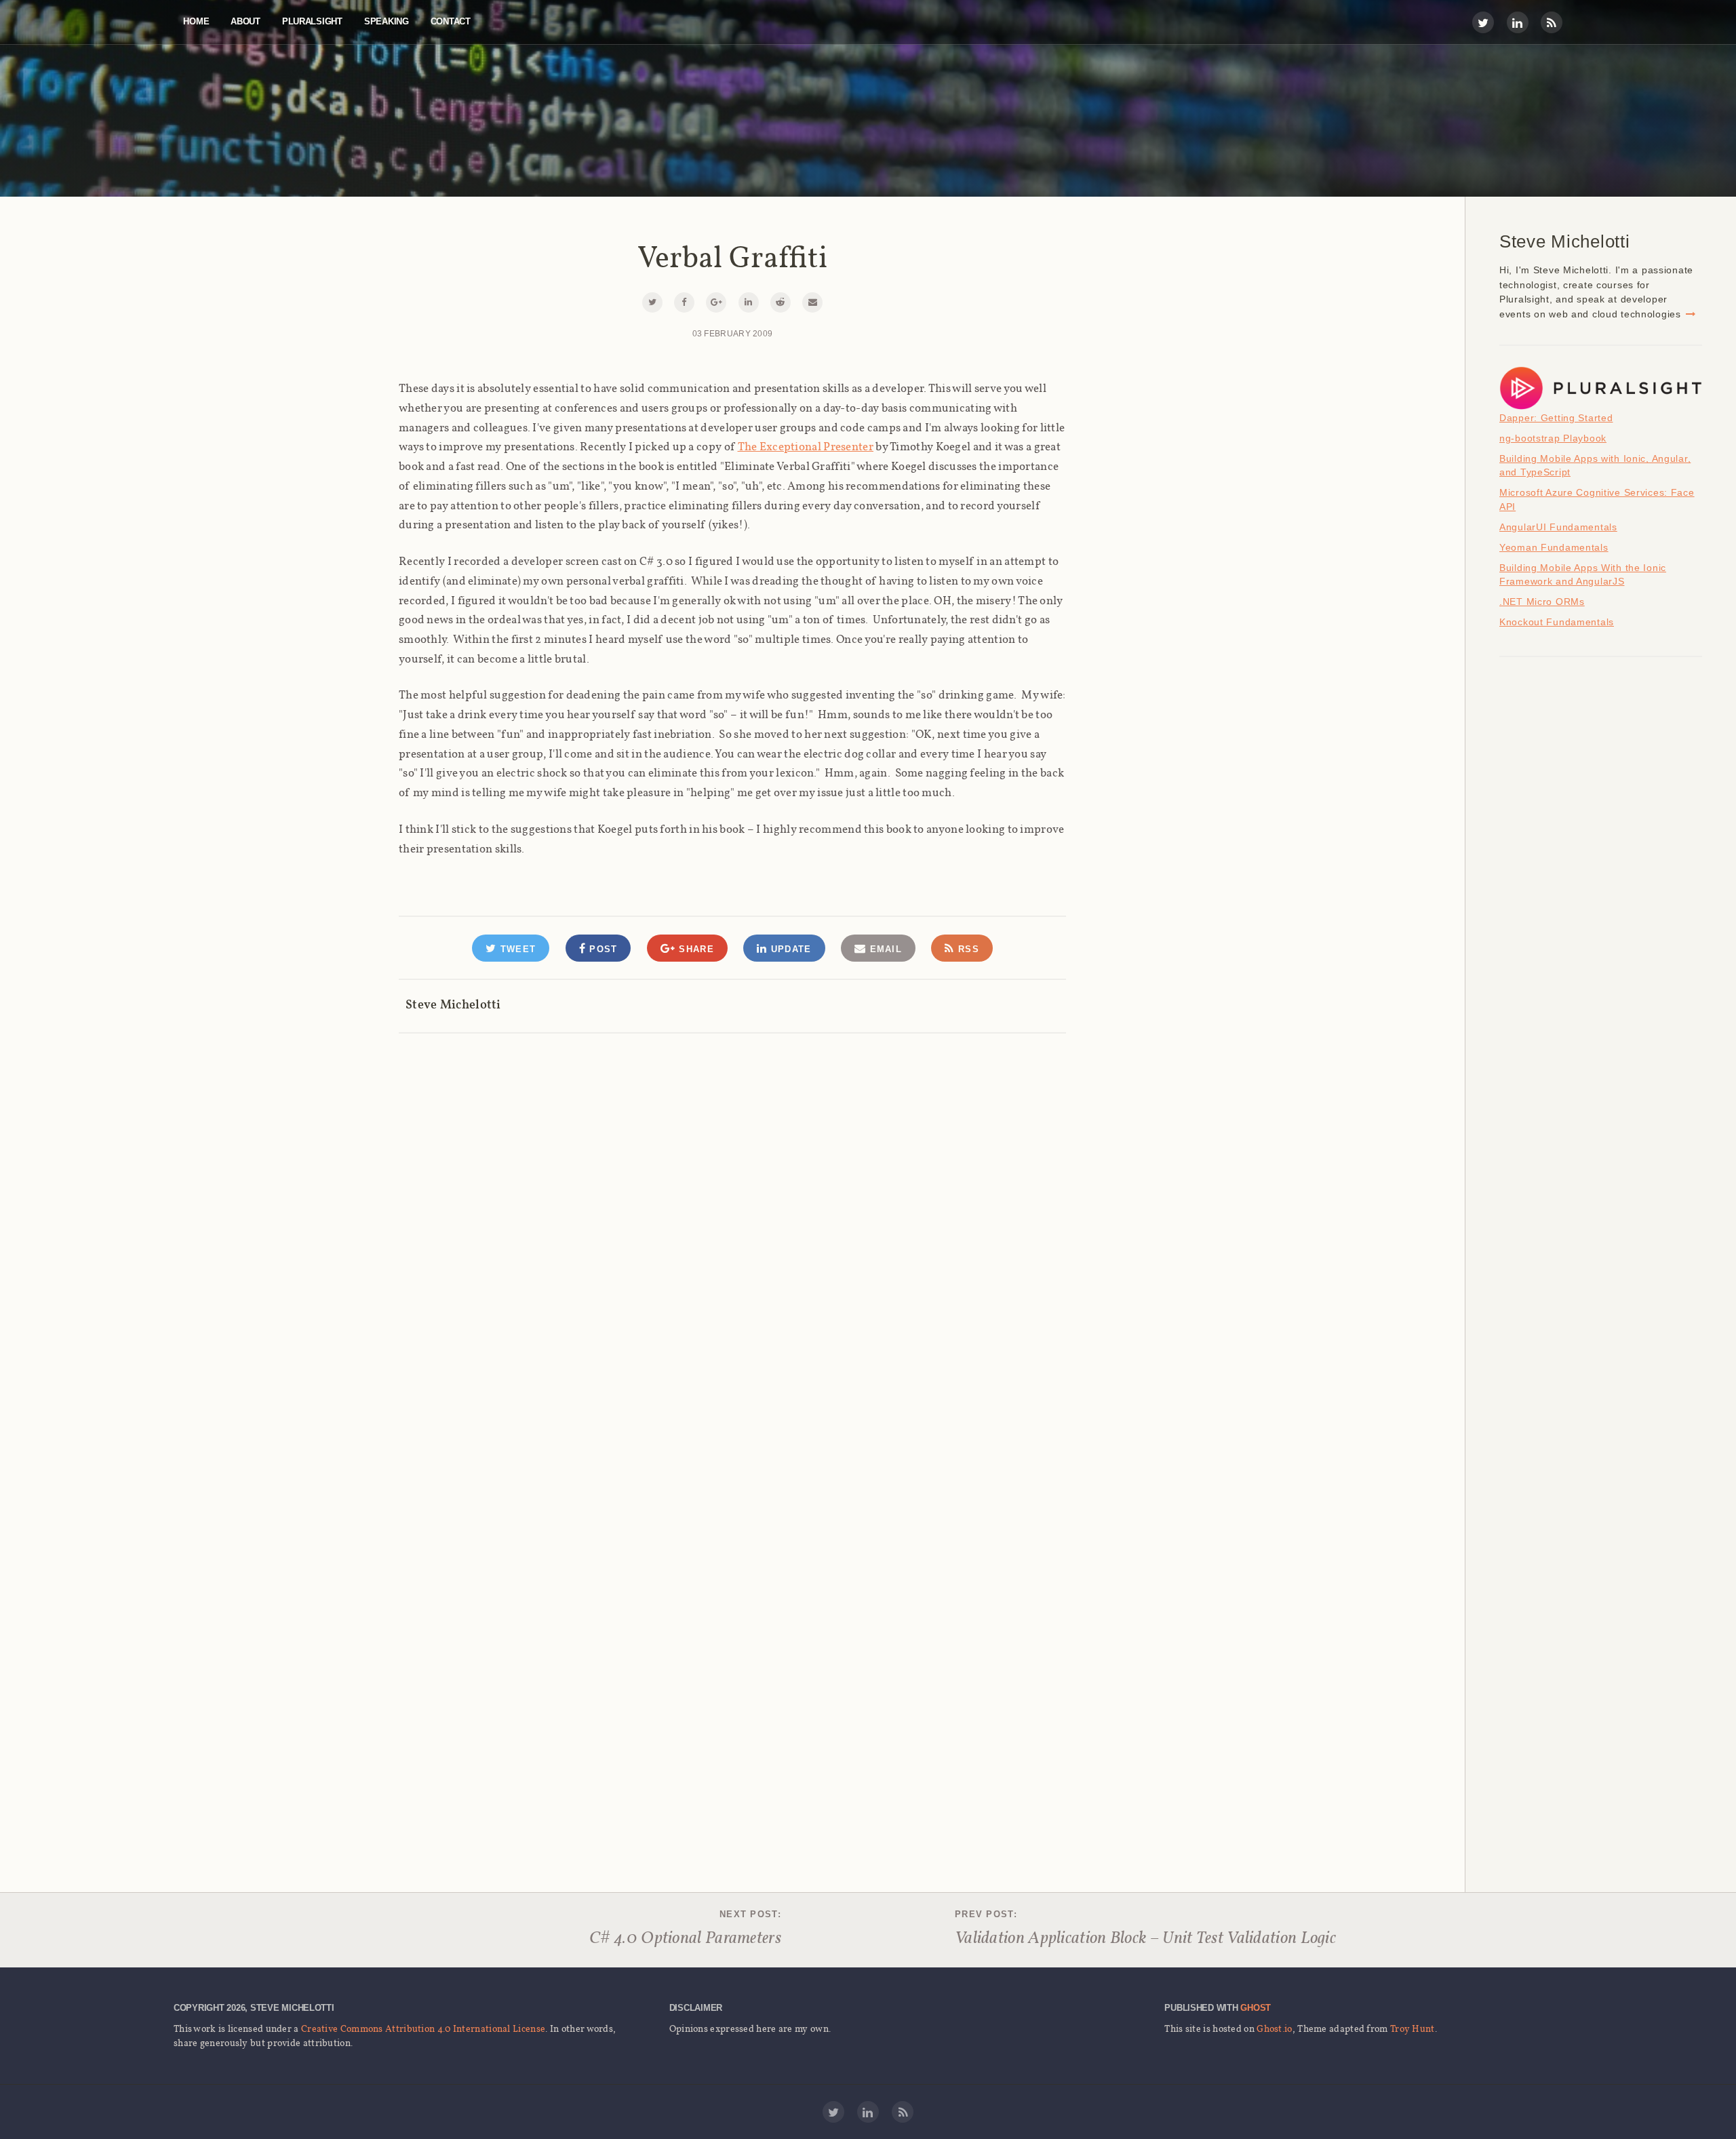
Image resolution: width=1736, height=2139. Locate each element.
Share (695, 949)
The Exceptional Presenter (806, 446)
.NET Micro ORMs (1542, 602)
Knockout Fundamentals (1557, 622)
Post (602, 949)
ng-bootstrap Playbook (1553, 438)
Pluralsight (312, 21)
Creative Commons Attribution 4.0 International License (423, 2028)
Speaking (387, 21)
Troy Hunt (1413, 2028)
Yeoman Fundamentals (1554, 547)
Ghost (1256, 2008)
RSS (967, 949)
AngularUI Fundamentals (1558, 527)
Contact (451, 21)
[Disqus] (732, 1204)
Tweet (516, 949)
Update (789, 949)
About (245, 21)
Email (884, 949)
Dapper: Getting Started (1556, 418)
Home (196, 21)
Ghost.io (1274, 2028)
